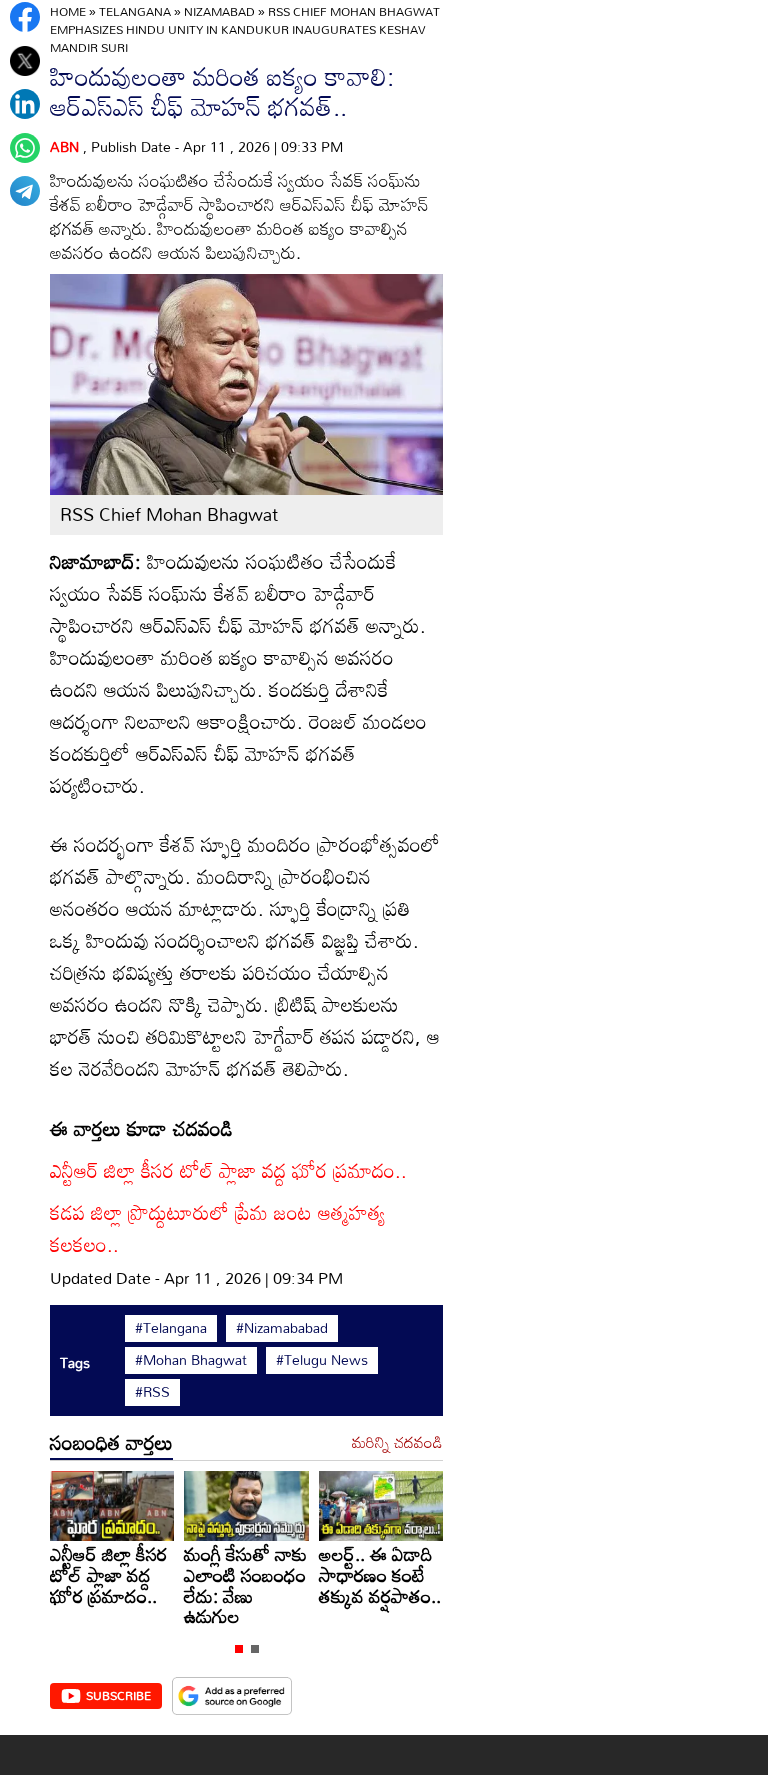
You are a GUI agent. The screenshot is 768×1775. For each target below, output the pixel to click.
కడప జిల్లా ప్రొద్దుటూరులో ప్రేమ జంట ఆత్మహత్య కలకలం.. (217, 1228)
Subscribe (118, 1695)
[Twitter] (25, 61)
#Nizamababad (282, 1328)
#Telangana (171, 1328)
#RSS (152, 1392)
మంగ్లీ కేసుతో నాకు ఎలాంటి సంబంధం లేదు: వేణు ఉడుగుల (245, 1584)
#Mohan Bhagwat (191, 1360)
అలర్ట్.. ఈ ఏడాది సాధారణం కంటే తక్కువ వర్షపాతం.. (380, 1574)
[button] (239, 1649)
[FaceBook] (25, 17)
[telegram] (25, 191)
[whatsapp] (25, 148)
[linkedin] (25, 104)
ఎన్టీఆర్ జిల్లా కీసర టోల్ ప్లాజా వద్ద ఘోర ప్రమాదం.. (228, 1170)
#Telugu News (322, 1360)
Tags (75, 1362)
